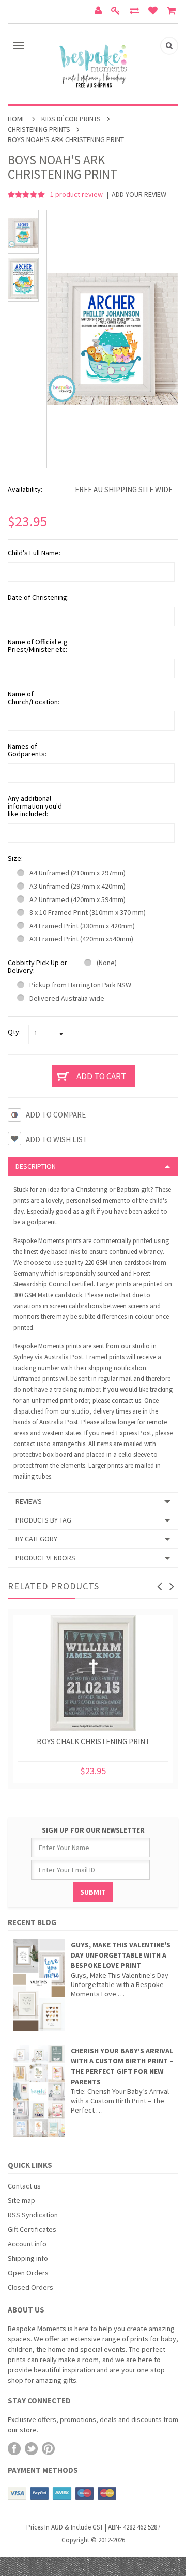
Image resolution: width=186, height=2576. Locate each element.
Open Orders (28, 2273)
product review (77, 194)
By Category (36, 1539)
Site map (21, 2200)
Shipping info (28, 2258)
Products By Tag (43, 1520)
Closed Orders (30, 2287)
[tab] (93, 1166)
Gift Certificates (32, 2229)
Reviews (29, 1501)
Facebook (14, 2449)
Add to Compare (56, 1115)
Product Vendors (45, 1558)
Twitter (31, 2449)
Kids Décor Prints (71, 119)
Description (36, 1166)
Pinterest (48, 2449)
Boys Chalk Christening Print (93, 1741)
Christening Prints (39, 129)
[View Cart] (173, 12)
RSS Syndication (33, 2215)
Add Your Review (139, 195)
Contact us (24, 2186)
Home (17, 119)
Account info (27, 2244)
